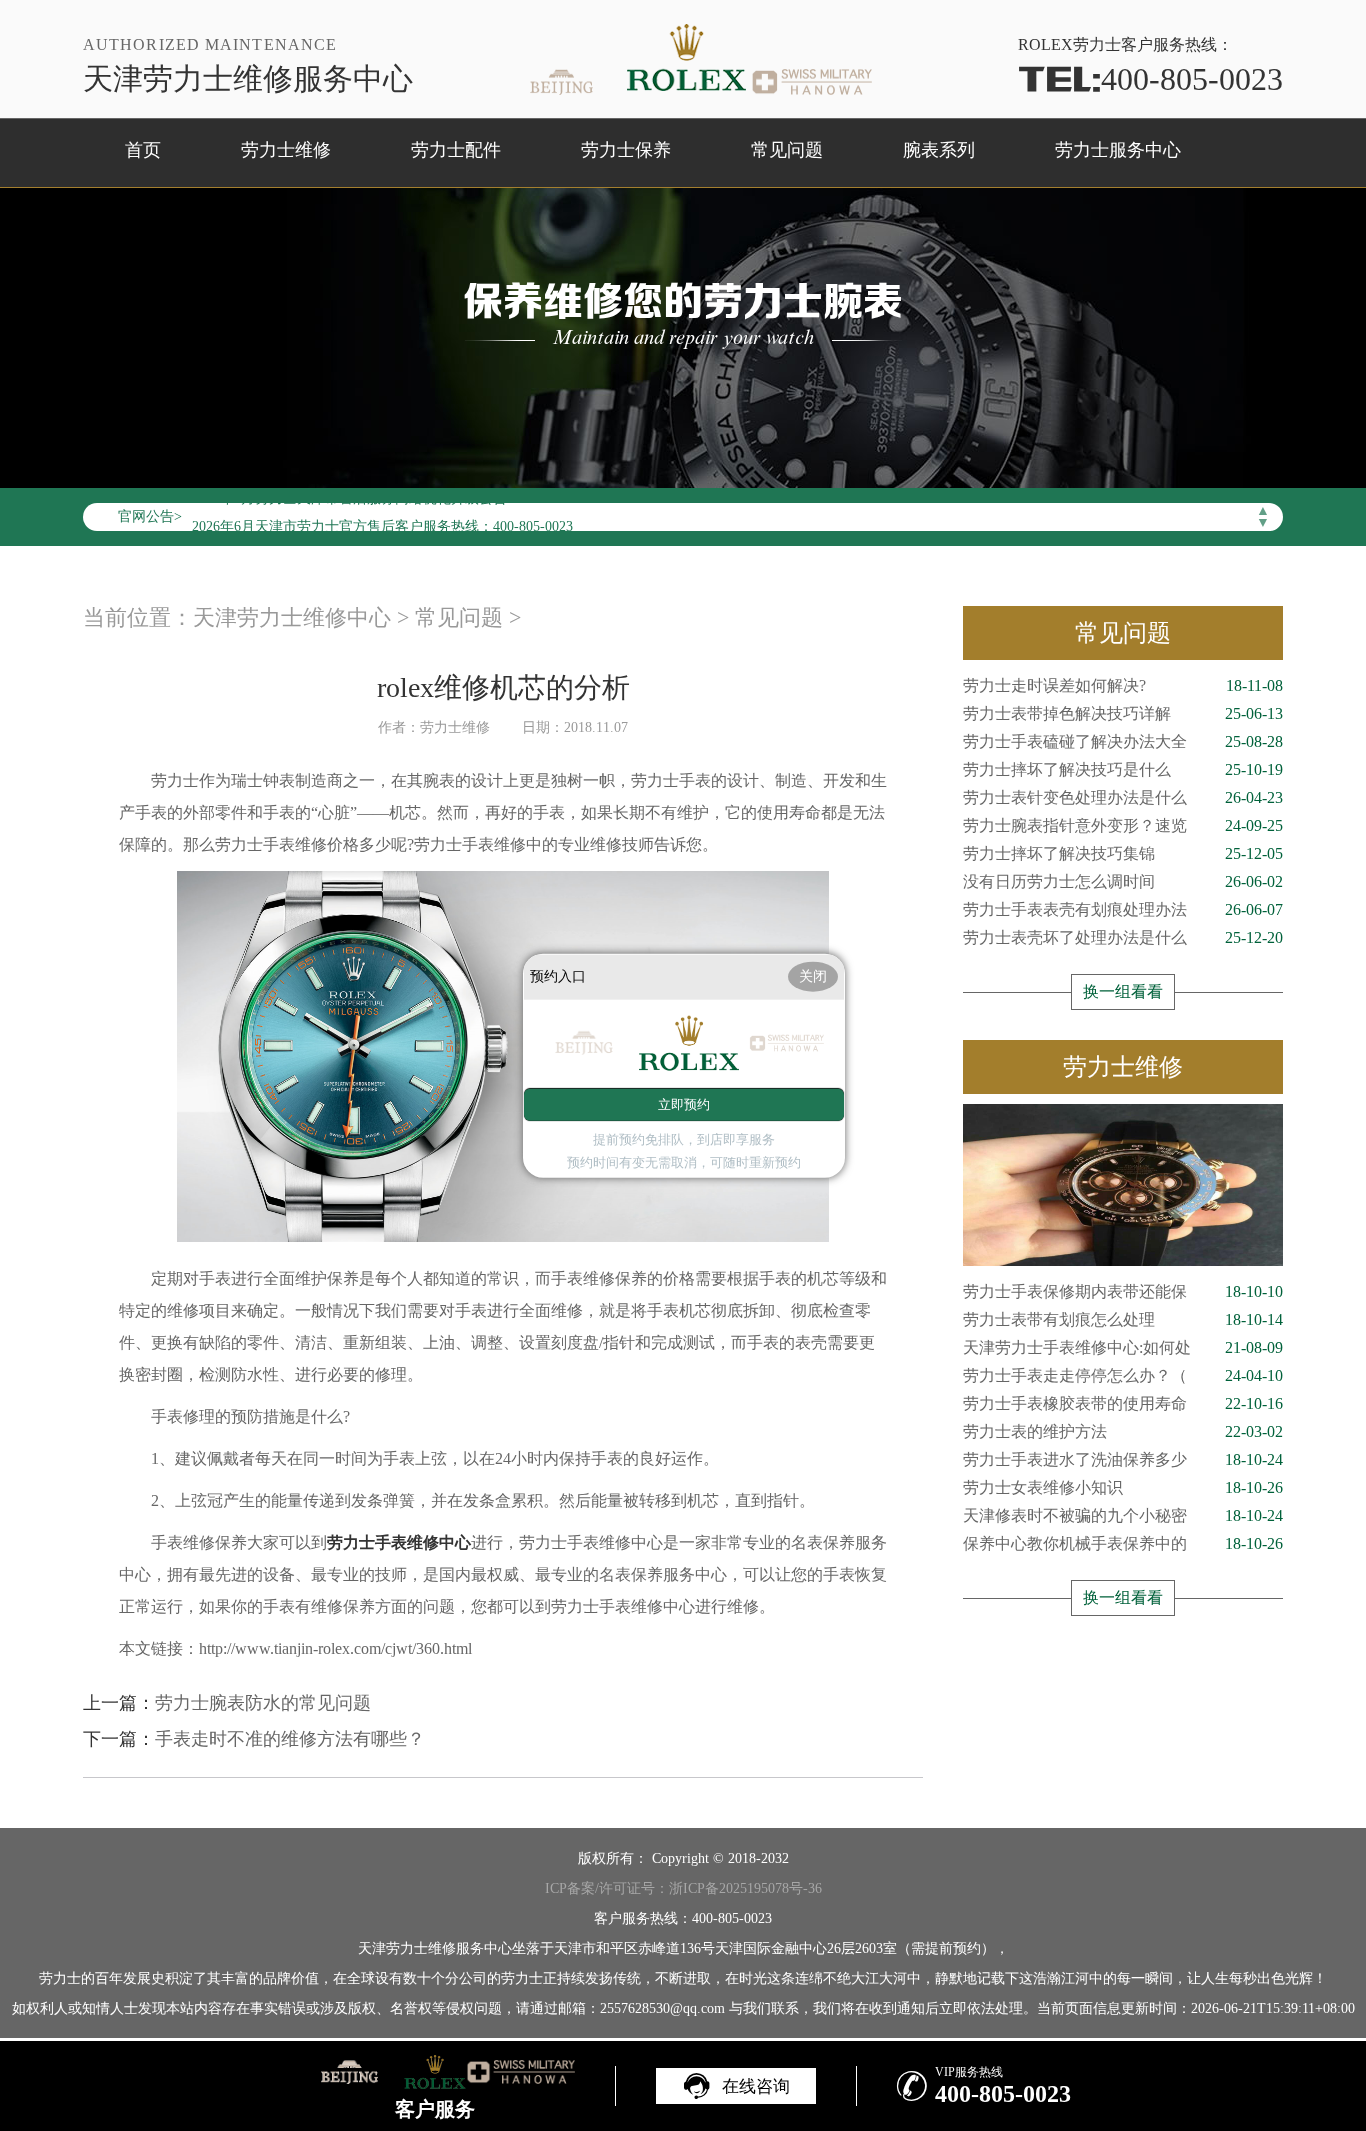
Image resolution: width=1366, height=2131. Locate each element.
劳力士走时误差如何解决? (1123, 685)
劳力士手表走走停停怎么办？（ (1123, 1375)
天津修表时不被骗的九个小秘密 (1123, 1515)
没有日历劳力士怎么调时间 (1123, 881)
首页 (143, 150)
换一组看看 (1123, 991)
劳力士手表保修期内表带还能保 (1123, 1291)
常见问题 (787, 150)
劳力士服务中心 (1118, 150)
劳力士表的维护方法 (1123, 1431)
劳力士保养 (626, 150)
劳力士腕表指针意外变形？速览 (1123, 825)
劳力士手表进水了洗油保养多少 (1123, 1459)
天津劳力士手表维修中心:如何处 (1123, 1347)
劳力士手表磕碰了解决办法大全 (1123, 741)
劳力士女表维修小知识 (1123, 1487)
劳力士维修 (286, 150)
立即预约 (684, 1104)
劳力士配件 (456, 150)
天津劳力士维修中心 (292, 617)
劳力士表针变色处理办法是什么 (1123, 797)
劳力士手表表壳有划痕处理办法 (1123, 909)
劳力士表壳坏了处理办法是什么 (1123, 937)
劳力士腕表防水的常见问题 (263, 1703)
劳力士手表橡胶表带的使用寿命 (1123, 1403)
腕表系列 (939, 150)
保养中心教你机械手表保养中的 (1123, 1543)
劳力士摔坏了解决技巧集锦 (1123, 853)
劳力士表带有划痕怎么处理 (1123, 1319)
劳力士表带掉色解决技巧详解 (1123, 713)
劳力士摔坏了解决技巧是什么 (1123, 769)
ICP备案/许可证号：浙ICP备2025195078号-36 (683, 1888)
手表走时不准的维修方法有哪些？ (290, 1739)
